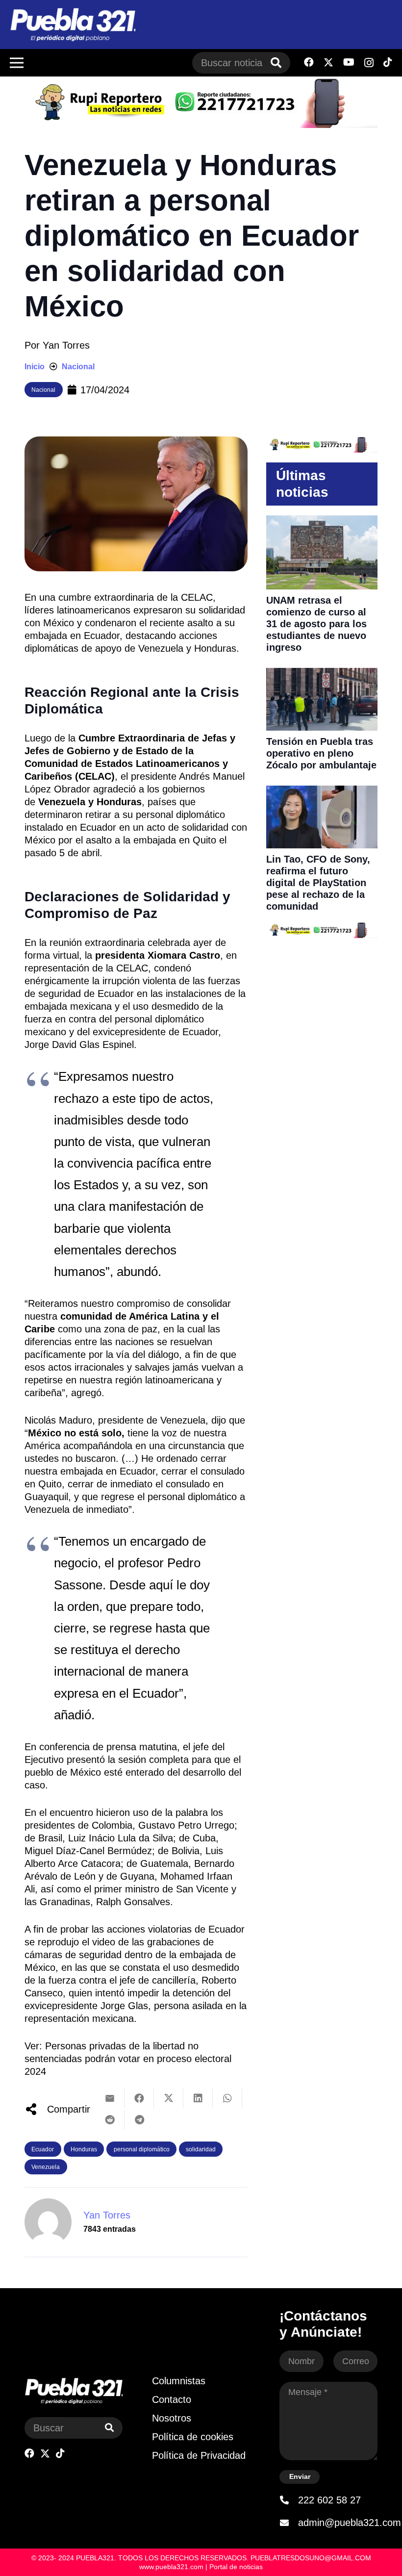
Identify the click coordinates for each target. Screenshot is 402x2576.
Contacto (172, 2399)
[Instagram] (369, 63)
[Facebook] (309, 62)
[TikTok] (388, 62)
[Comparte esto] (139, 2098)
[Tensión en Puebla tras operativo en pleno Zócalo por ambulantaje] (322, 674)
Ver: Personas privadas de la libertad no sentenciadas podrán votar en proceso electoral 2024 (128, 2059)
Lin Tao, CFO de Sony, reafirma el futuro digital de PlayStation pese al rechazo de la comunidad (318, 883)
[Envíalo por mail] (110, 2098)
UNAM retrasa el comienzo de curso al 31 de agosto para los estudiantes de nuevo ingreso (316, 624)
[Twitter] (328, 63)
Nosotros (172, 2418)
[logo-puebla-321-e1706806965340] (73, 25)
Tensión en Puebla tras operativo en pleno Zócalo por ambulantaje (321, 753)
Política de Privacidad (199, 2455)
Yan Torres (66, 345)
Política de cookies (193, 2437)
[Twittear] (169, 2098)
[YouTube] (349, 62)
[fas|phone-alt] (289, 2500)
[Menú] (17, 63)
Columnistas (179, 2381)
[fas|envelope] (289, 2523)
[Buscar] (276, 63)
